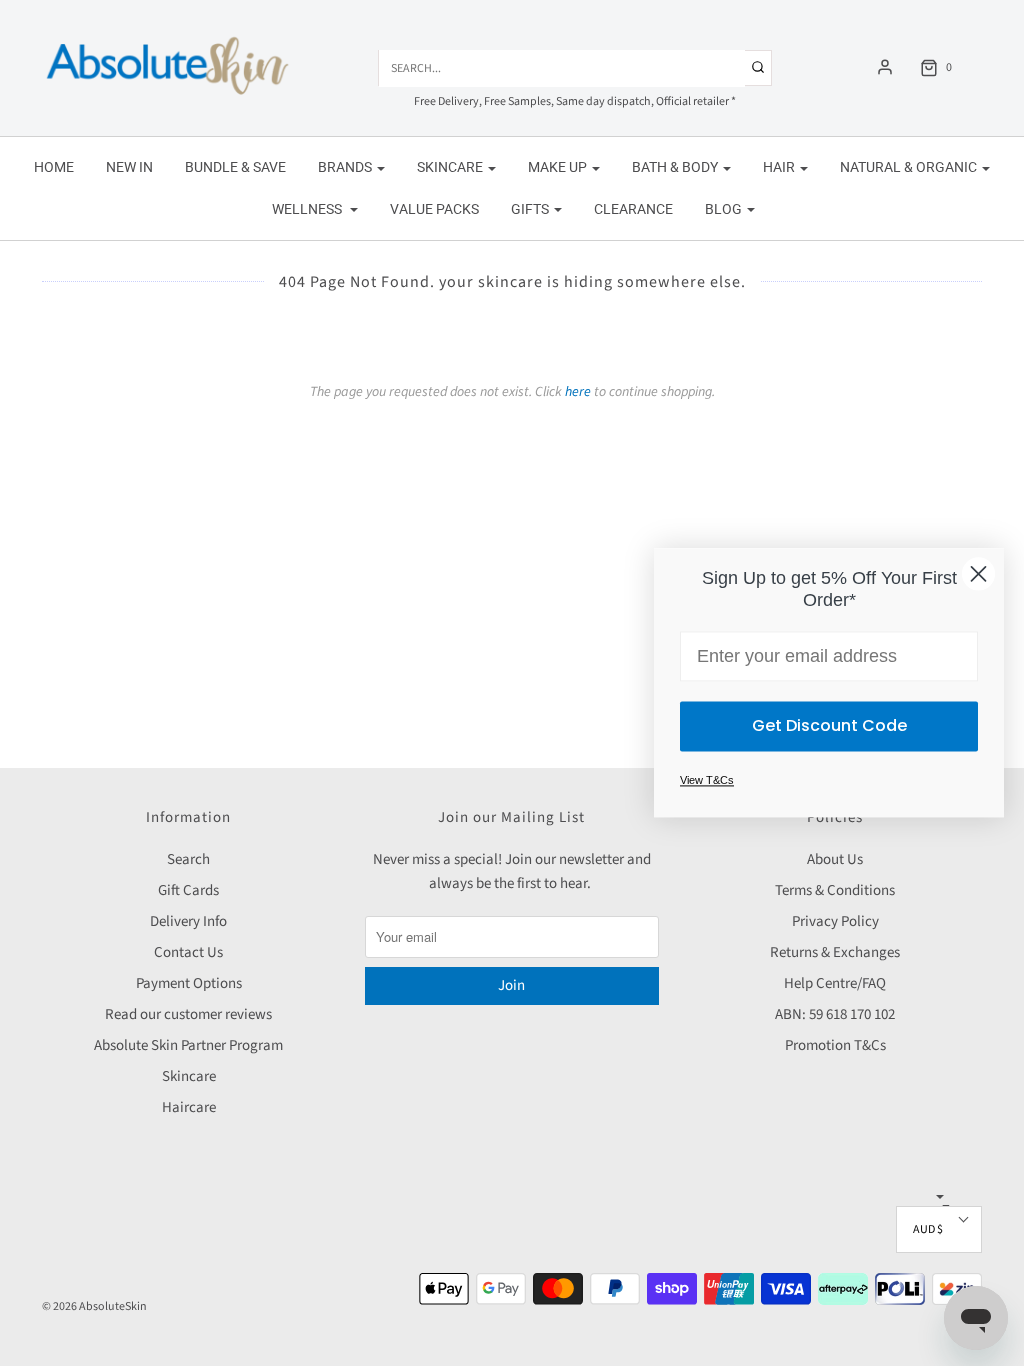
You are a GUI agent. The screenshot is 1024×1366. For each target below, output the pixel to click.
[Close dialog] (978, 573)
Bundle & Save (235, 167)
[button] (939, 1229)
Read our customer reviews (188, 1014)
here (578, 392)
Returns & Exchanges (835, 952)
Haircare (189, 1107)
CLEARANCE (633, 209)
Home (54, 167)
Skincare (189, 1076)
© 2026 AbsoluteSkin (94, 1306)
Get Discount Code (829, 726)
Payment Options (189, 983)
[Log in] (885, 67)
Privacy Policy (835, 921)
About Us (835, 859)
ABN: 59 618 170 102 (835, 1014)
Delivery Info (188, 921)
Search (188, 859)
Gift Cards (188, 890)
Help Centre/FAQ (835, 983)
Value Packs (434, 209)
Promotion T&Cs (835, 1045)
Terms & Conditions (835, 890)
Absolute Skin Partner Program (188, 1045)
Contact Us (188, 952)
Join (511, 985)
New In (129, 167)
